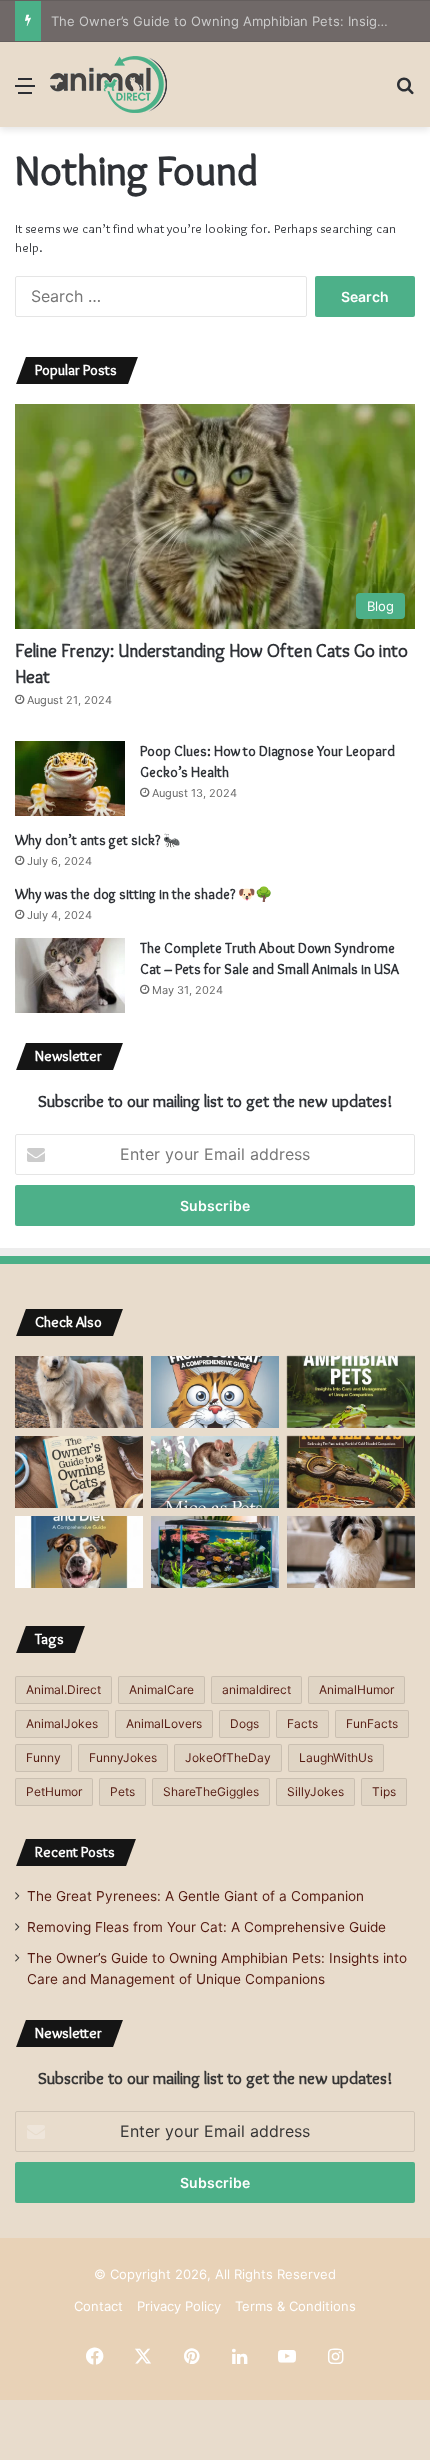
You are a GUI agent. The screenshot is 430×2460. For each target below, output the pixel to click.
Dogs (244, 1723)
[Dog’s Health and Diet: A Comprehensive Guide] (79, 1552)
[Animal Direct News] (108, 84)
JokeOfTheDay (228, 1757)
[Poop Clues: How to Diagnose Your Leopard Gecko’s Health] (70, 778)
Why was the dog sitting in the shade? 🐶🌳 (143, 894)
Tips (384, 1791)
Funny (43, 1757)
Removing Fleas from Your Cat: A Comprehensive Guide (206, 1927)
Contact (98, 2306)
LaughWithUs (336, 1757)
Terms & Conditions (295, 2306)
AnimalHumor (356, 1689)
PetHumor (54, 1791)
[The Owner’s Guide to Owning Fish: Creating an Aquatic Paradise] (215, 1552)
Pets (122, 1791)
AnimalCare (161, 1689)
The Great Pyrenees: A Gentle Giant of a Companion (195, 1896)
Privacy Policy (179, 2306)
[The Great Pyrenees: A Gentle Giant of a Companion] (79, 1392)
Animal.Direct (63, 1689)
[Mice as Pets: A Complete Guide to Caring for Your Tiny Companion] (215, 1472)
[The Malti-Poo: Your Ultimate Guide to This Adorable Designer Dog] (351, 1552)
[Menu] (25, 92)
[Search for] (405, 92)
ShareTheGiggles (211, 1791)
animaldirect (256, 1689)
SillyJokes (315, 1791)
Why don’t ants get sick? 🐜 (97, 840)
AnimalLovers (164, 1723)
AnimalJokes (62, 1723)
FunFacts (372, 1723)
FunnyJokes (123, 1757)
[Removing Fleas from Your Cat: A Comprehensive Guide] (215, 1392)
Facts (302, 1723)
